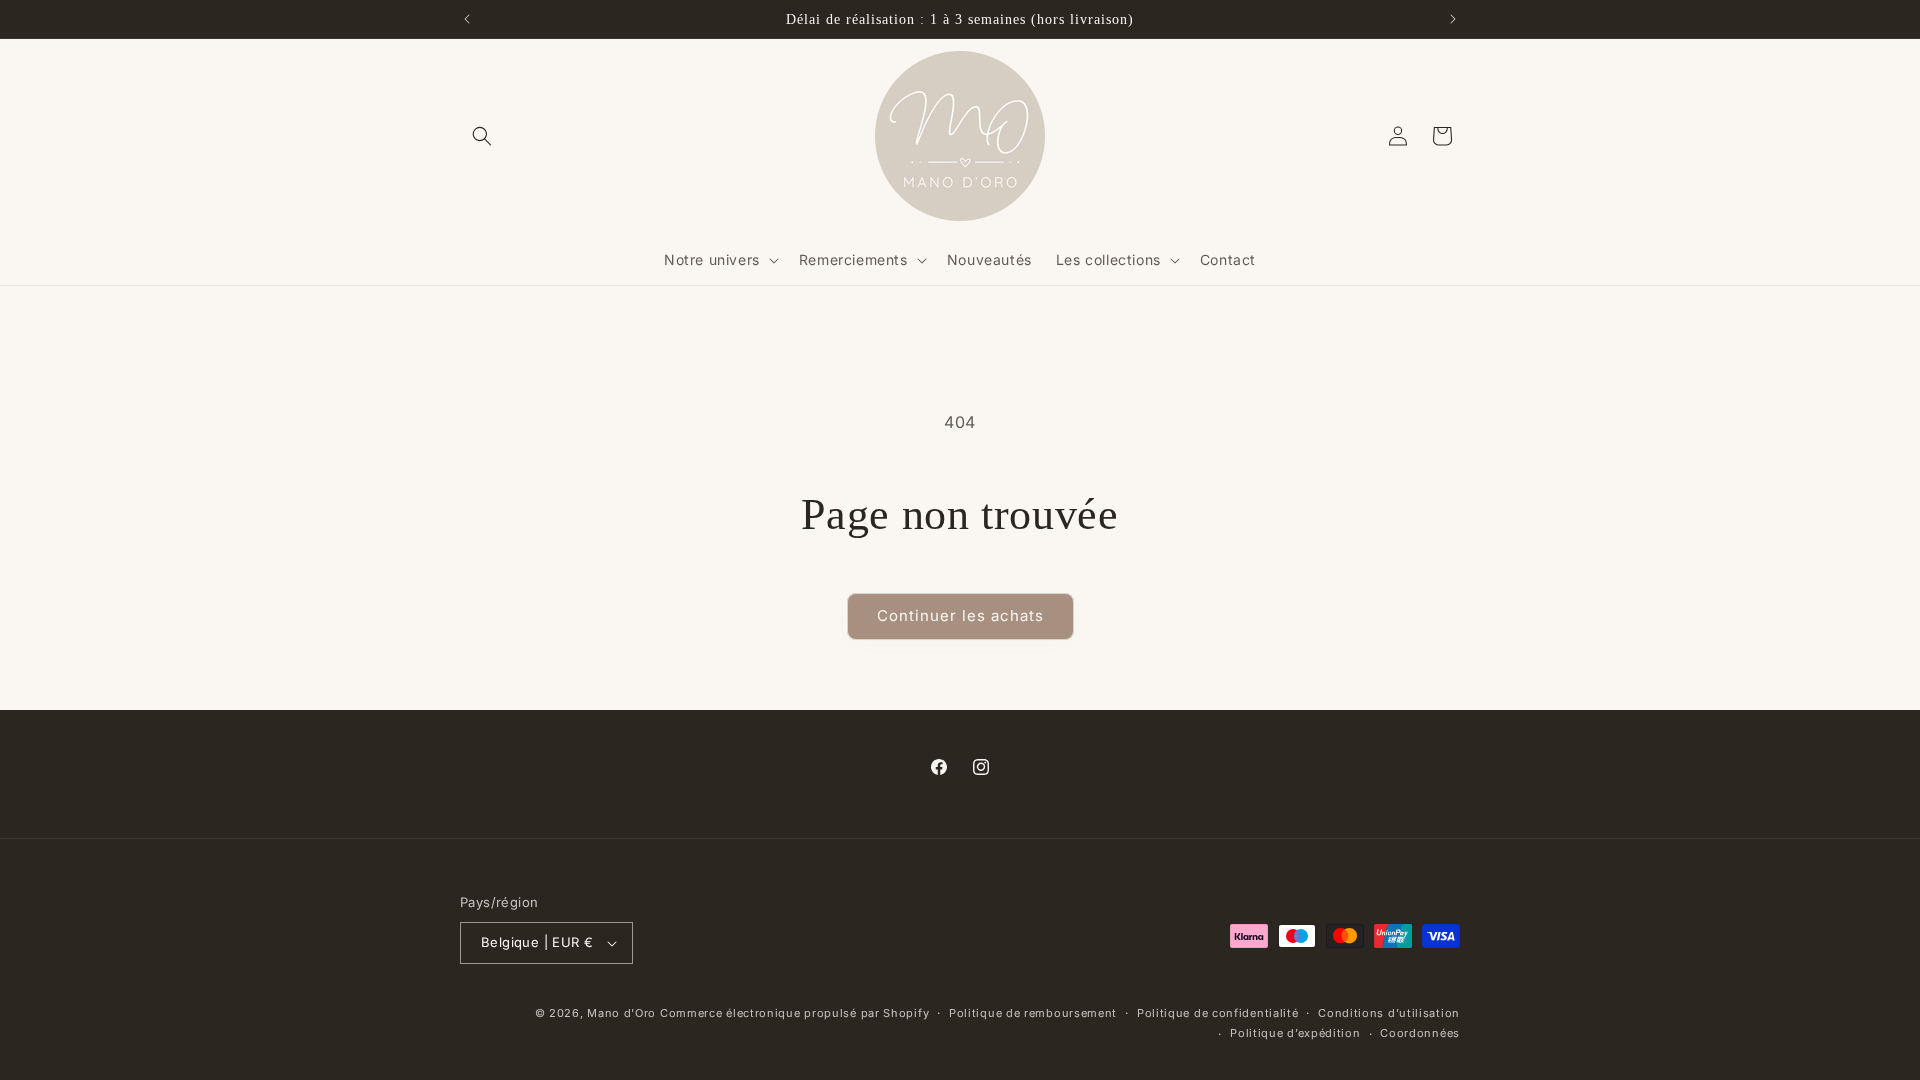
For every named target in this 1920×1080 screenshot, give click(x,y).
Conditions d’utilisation (1389, 1013)
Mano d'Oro (621, 1013)
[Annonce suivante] (1453, 19)
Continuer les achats (960, 615)
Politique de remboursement (1033, 1013)
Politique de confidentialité (1218, 1013)
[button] (482, 136)
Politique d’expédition (1295, 1033)
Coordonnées (1420, 1033)
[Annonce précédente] (467, 19)
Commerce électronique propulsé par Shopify (794, 1013)
